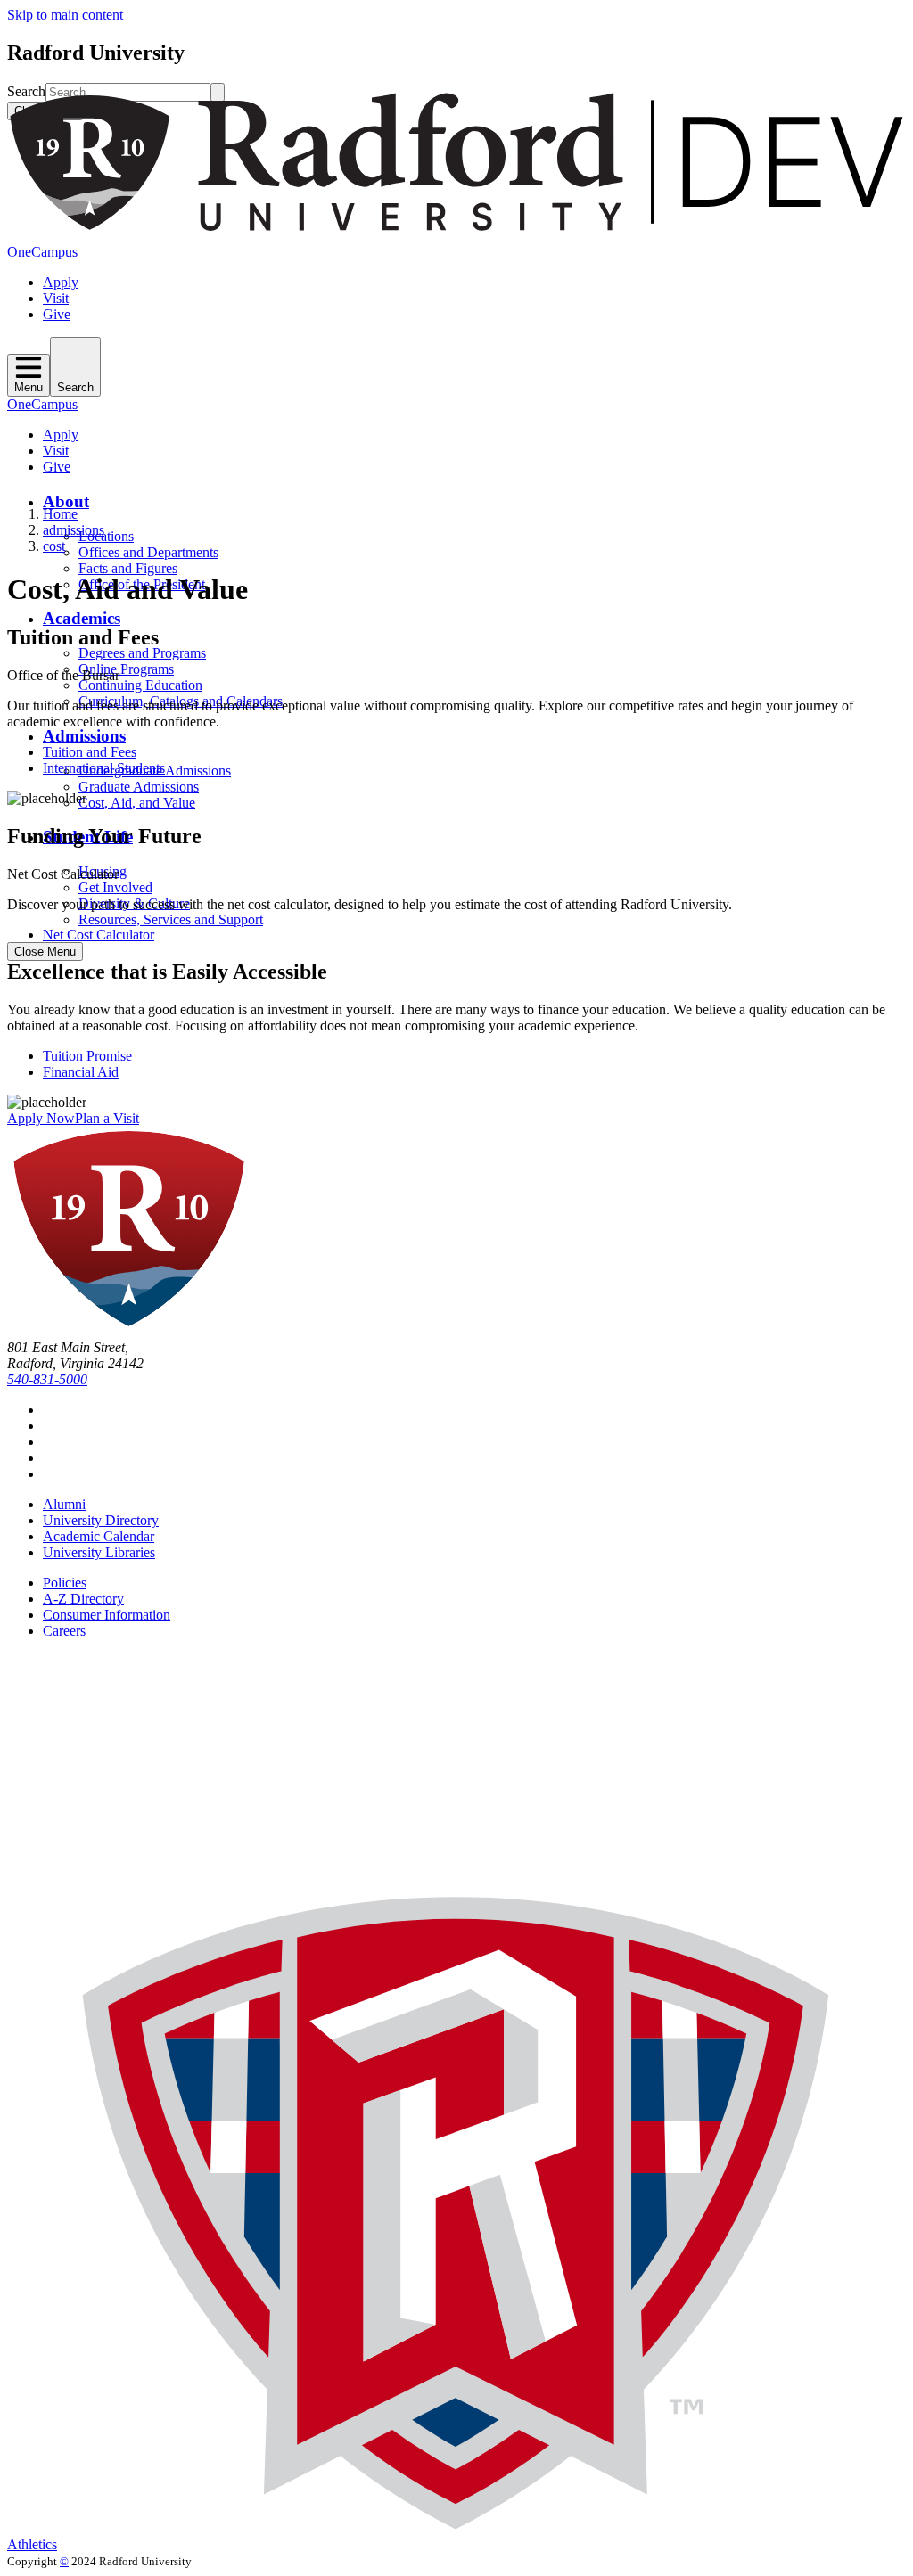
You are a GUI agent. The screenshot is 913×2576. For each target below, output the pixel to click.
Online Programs (126, 669)
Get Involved (115, 887)
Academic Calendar (99, 1536)
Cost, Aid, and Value (137, 803)
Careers (64, 1631)
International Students (104, 768)
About (66, 501)
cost (54, 546)
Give (57, 314)
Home (60, 514)
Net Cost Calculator (99, 935)
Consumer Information (107, 1615)
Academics (82, 618)
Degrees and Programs (142, 653)
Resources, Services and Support (171, 919)
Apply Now (41, 1118)
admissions (74, 530)
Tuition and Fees (90, 752)
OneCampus (42, 252)
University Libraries (99, 1552)
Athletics (32, 2544)
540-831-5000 (47, 1379)
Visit (56, 298)
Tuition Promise (87, 1056)
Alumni (64, 1504)
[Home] (456, 236)
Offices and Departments (148, 552)
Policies (65, 1583)
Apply (61, 282)
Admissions (84, 736)
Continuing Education (140, 685)
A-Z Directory (83, 1599)
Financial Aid (81, 1072)
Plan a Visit (107, 1118)
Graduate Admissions (139, 787)
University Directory (101, 1520)
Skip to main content (65, 15)
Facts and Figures (128, 568)
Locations (106, 536)
